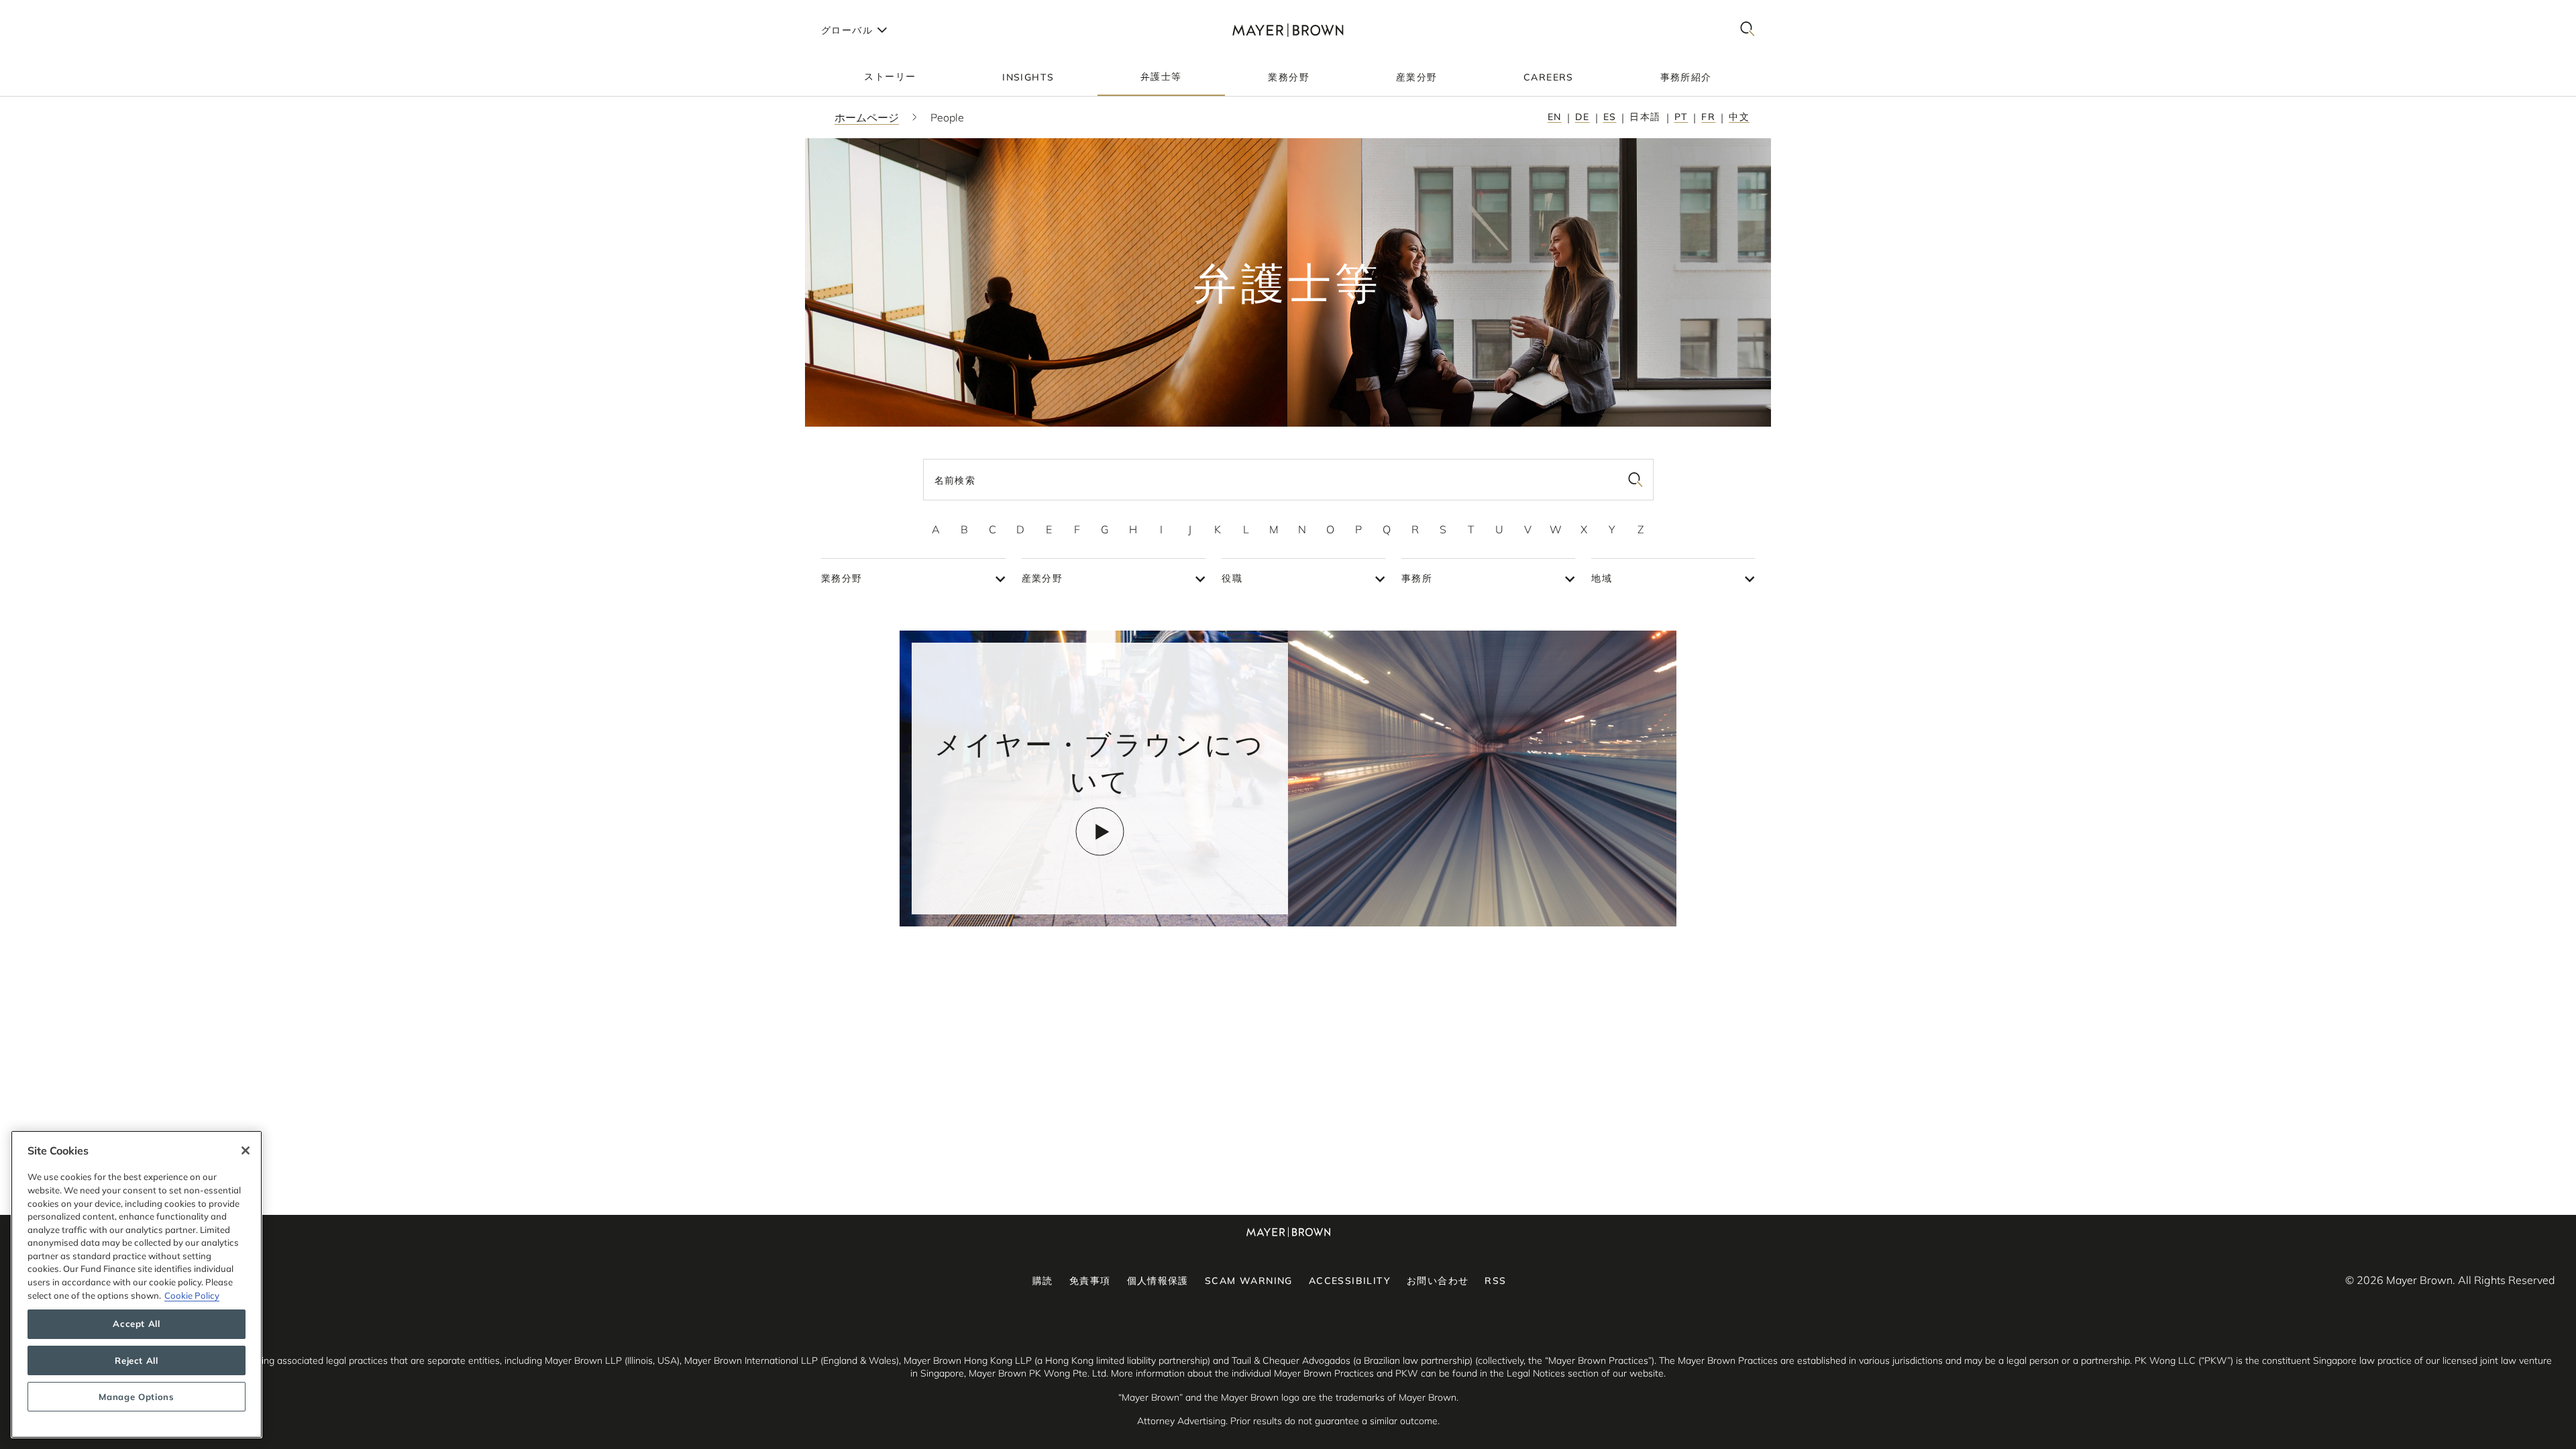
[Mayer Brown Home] (1288, 30)
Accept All (137, 1324)
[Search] (1748, 30)
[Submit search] (1635, 480)
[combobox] (1288, 480)
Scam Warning (1249, 1281)
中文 (1739, 117)
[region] (137, 1284)
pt (1681, 117)
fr (1708, 117)
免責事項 (1090, 1281)
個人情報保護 (1158, 1281)
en (1555, 117)
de (1582, 117)
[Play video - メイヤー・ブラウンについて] (1100, 831)
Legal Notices (1536, 1373)
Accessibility (1350, 1281)
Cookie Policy (192, 1295)
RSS (1495, 1281)
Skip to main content (65, 11)
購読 (1043, 1281)
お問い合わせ (1438, 1281)
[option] (936, 529)
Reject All (137, 1360)
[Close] (246, 1150)
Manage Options (136, 1397)
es (1610, 117)
